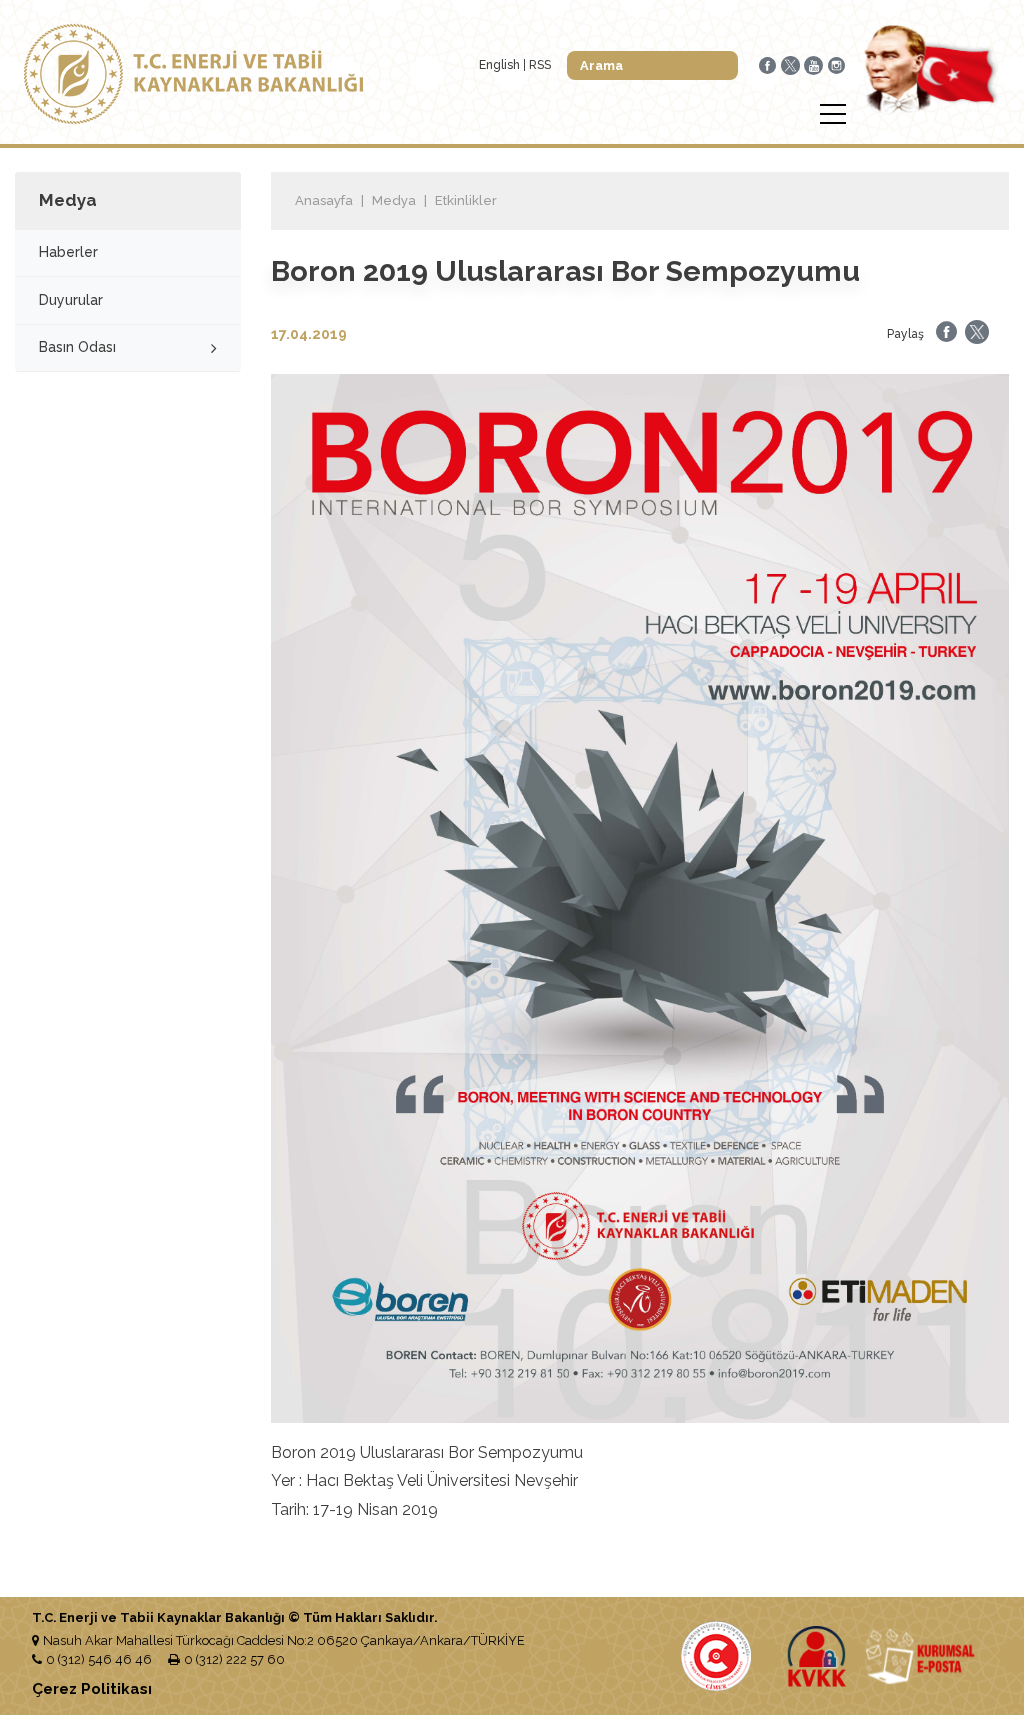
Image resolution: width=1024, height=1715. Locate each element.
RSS (540, 65)
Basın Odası (77, 347)
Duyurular (71, 300)
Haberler (68, 252)
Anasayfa (324, 200)
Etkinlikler (466, 200)
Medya (394, 200)
